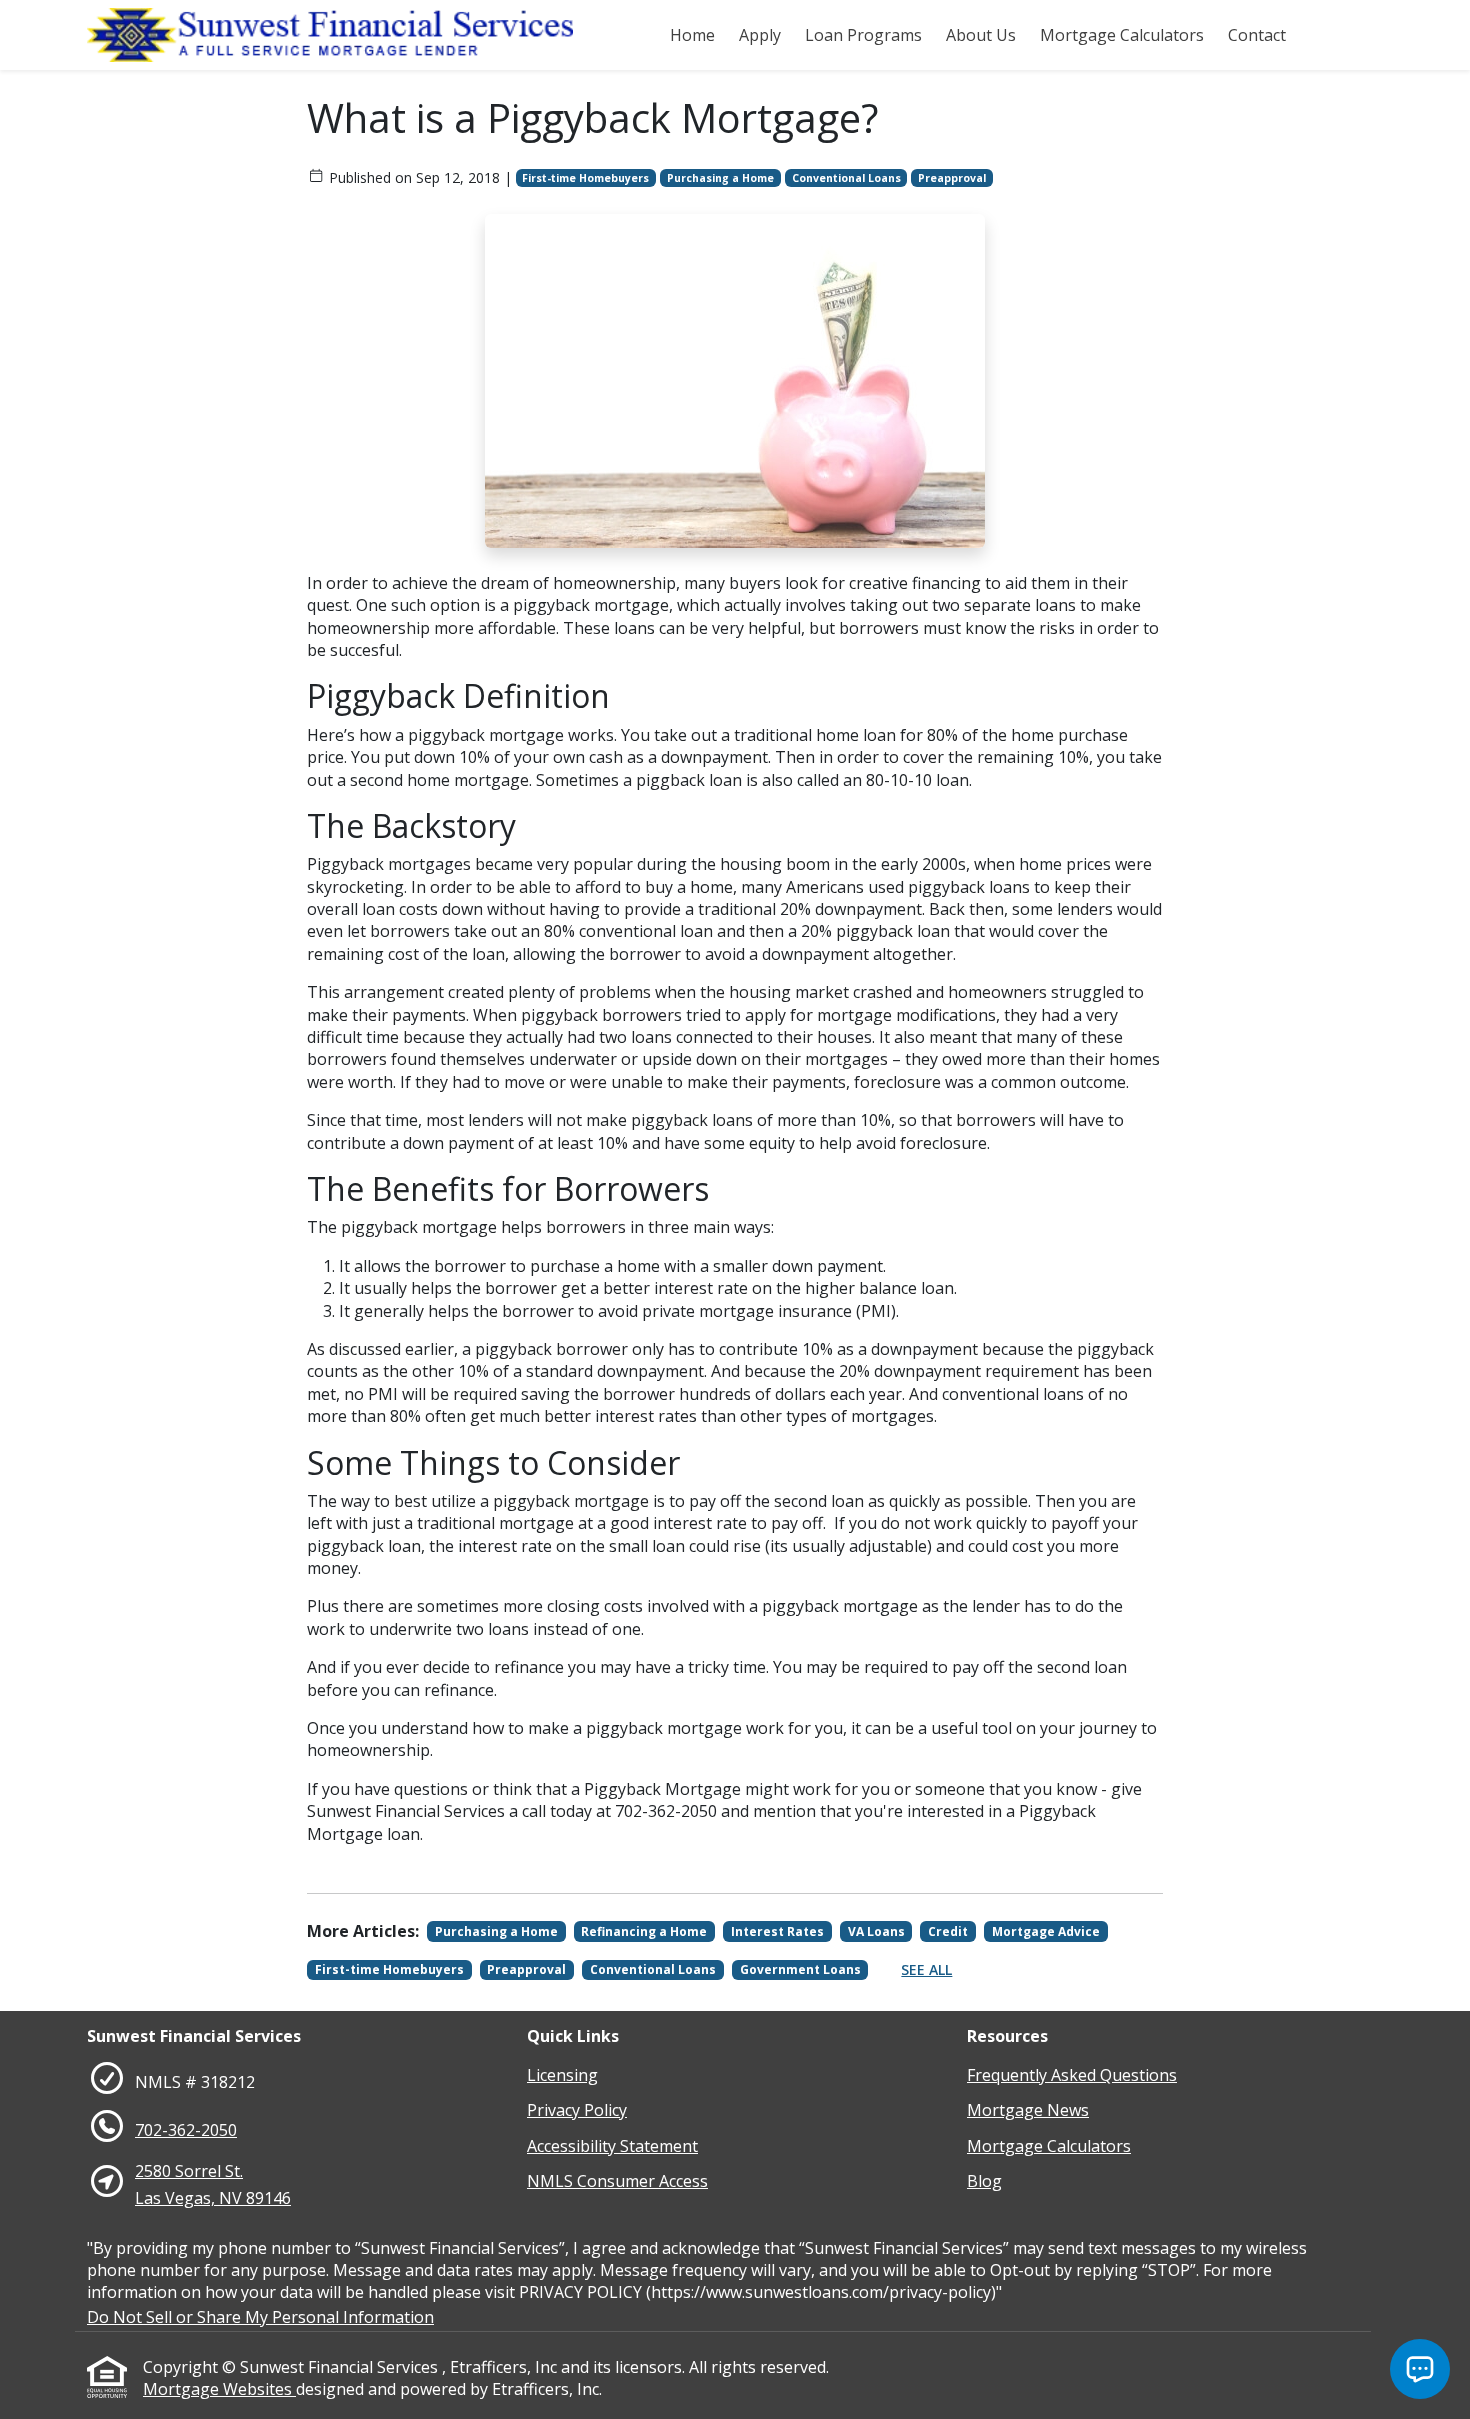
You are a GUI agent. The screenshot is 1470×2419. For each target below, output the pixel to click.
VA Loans (876, 1931)
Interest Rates (777, 1931)
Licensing (562, 2075)
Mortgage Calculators (1122, 35)
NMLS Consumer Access (617, 2181)
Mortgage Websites (219, 2389)
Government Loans (800, 1969)
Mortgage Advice (1046, 1931)
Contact (1257, 35)
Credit (948, 1931)
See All (926, 1969)
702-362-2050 (186, 2130)
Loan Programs (863, 35)
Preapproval (952, 178)
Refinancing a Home (644, 1931)
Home (692, 35)
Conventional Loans (846, 178)
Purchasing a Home (720, 178)
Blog (984, 2181)
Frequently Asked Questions (1072, 2075)
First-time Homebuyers (585, 178)
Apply (760, 35)
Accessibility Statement (612, 2146)
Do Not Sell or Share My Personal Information (260, 2317)
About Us (981, 35)
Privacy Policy (577, 2110)
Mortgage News (1028, 2110)
